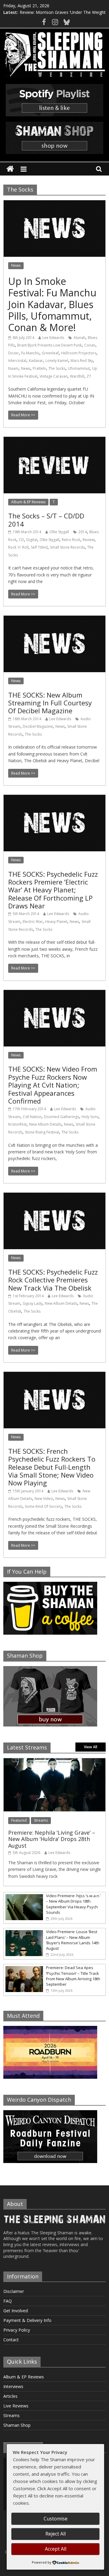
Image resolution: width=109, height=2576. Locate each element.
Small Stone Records (67, 547)
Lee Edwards (53, 338)
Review (89, 540)
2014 (83, 532)
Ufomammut (79, 368)
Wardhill (77, 376)
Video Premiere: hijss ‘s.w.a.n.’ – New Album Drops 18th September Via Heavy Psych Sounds (73, 1904)
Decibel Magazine (38, 726)
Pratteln (39, 368)
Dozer (13, 353)
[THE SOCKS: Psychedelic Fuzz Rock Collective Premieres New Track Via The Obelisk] (54, 1196)
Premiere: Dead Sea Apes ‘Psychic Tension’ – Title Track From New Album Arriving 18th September (73, 1976)
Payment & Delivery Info (27, 2320)
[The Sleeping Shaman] (10, 169)
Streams (41, 1820)
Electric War (33, 922)
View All (91, 1747)
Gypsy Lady (33, 1303)
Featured (19, 1820)
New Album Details (45, 1124)
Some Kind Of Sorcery (43, 1506)
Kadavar (36, 361)
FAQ (8, 2301)
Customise (56, 2519)
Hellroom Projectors (79, 353)
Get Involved (16, 2311)
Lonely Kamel (57, 361)
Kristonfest (17, 1124)
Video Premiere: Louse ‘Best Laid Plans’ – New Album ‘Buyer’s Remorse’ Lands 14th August (73, 1940)
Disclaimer (14, 2291)
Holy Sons (90, 1117)
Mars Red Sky (82, 361)
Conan (90, 345)
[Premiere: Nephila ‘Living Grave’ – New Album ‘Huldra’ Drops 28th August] (54, 1761)
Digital (32, 540)
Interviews (13, 2386)
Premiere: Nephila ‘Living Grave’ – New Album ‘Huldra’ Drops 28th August (52, 1839)
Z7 (89, 376)
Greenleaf (50, 353)
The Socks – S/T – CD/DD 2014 (46, 520)
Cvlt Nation (32, 1117)
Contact (11, 2340)
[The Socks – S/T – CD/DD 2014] (54, 440)
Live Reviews (16, 2406)
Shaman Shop (17, 2425)
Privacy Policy (17, 2330)
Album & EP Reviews (28, 502)
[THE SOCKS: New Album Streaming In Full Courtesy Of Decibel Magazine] (54, 619)
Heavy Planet (56, 922)
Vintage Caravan (54, 376)
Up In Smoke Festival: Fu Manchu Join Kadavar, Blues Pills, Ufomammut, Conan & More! (52, 304)
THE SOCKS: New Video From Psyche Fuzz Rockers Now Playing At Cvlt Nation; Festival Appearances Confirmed (53, 1085)
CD (21, 540)
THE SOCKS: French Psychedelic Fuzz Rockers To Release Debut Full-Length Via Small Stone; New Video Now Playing (52, 1467)
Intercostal (17, 361)
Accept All (56, 2549)
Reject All (56, 2534)
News (16, 265)
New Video (44, 1499)
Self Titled (39, 547)
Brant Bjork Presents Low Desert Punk (50, 345)
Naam (13, 368)
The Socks (57, 368)
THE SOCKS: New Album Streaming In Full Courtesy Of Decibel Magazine (50, 703)
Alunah (79, 338)
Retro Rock (71, 540)
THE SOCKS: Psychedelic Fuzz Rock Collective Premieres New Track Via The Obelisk (53, 1280)
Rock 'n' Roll (18, 547)
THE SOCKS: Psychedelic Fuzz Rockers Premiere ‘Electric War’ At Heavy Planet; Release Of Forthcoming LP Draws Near (53, 890)
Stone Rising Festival (42, 1132)
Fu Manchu (30, 353)
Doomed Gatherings (61, 1117)
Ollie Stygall (59, 532)
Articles (10, 2396)
